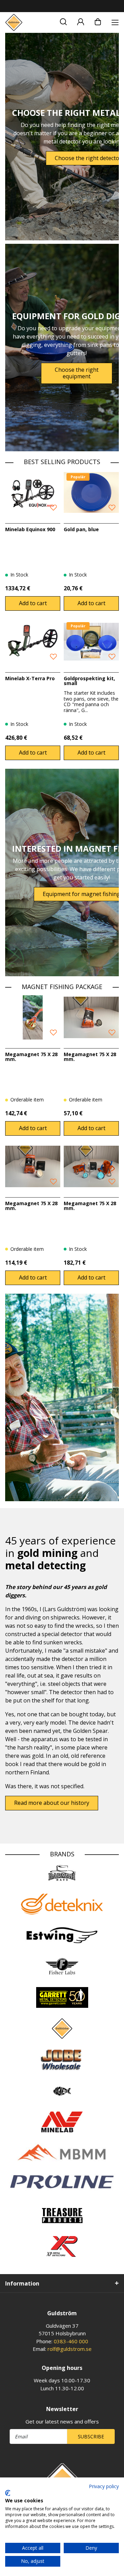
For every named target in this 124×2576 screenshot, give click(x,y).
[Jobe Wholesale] (62, 2060)
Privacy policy (104, 2486)
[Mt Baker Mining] (62, 2153)
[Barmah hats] (62, 1873)
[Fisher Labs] (62, 1966)
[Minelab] (62, 2122)
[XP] (62, 2246)
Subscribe (91, 2436)
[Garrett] (62, 1997)
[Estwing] (62, 1935)
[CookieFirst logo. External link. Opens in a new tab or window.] (8, 2493)
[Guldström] (14, 22)
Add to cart (33, 603)
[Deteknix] (62, 1904)
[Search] (63, 21)
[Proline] (62, 2182)
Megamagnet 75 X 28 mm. (31, 1057)
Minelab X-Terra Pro (30, 678)
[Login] (81, 21)
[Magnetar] (62, 2091)
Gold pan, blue (81, 529)
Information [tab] (22, 2283)
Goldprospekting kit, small (89, 681)
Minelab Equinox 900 (30, 529)
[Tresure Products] (62, 2215)
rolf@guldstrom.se (70, 2349)
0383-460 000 (71, 2341)
